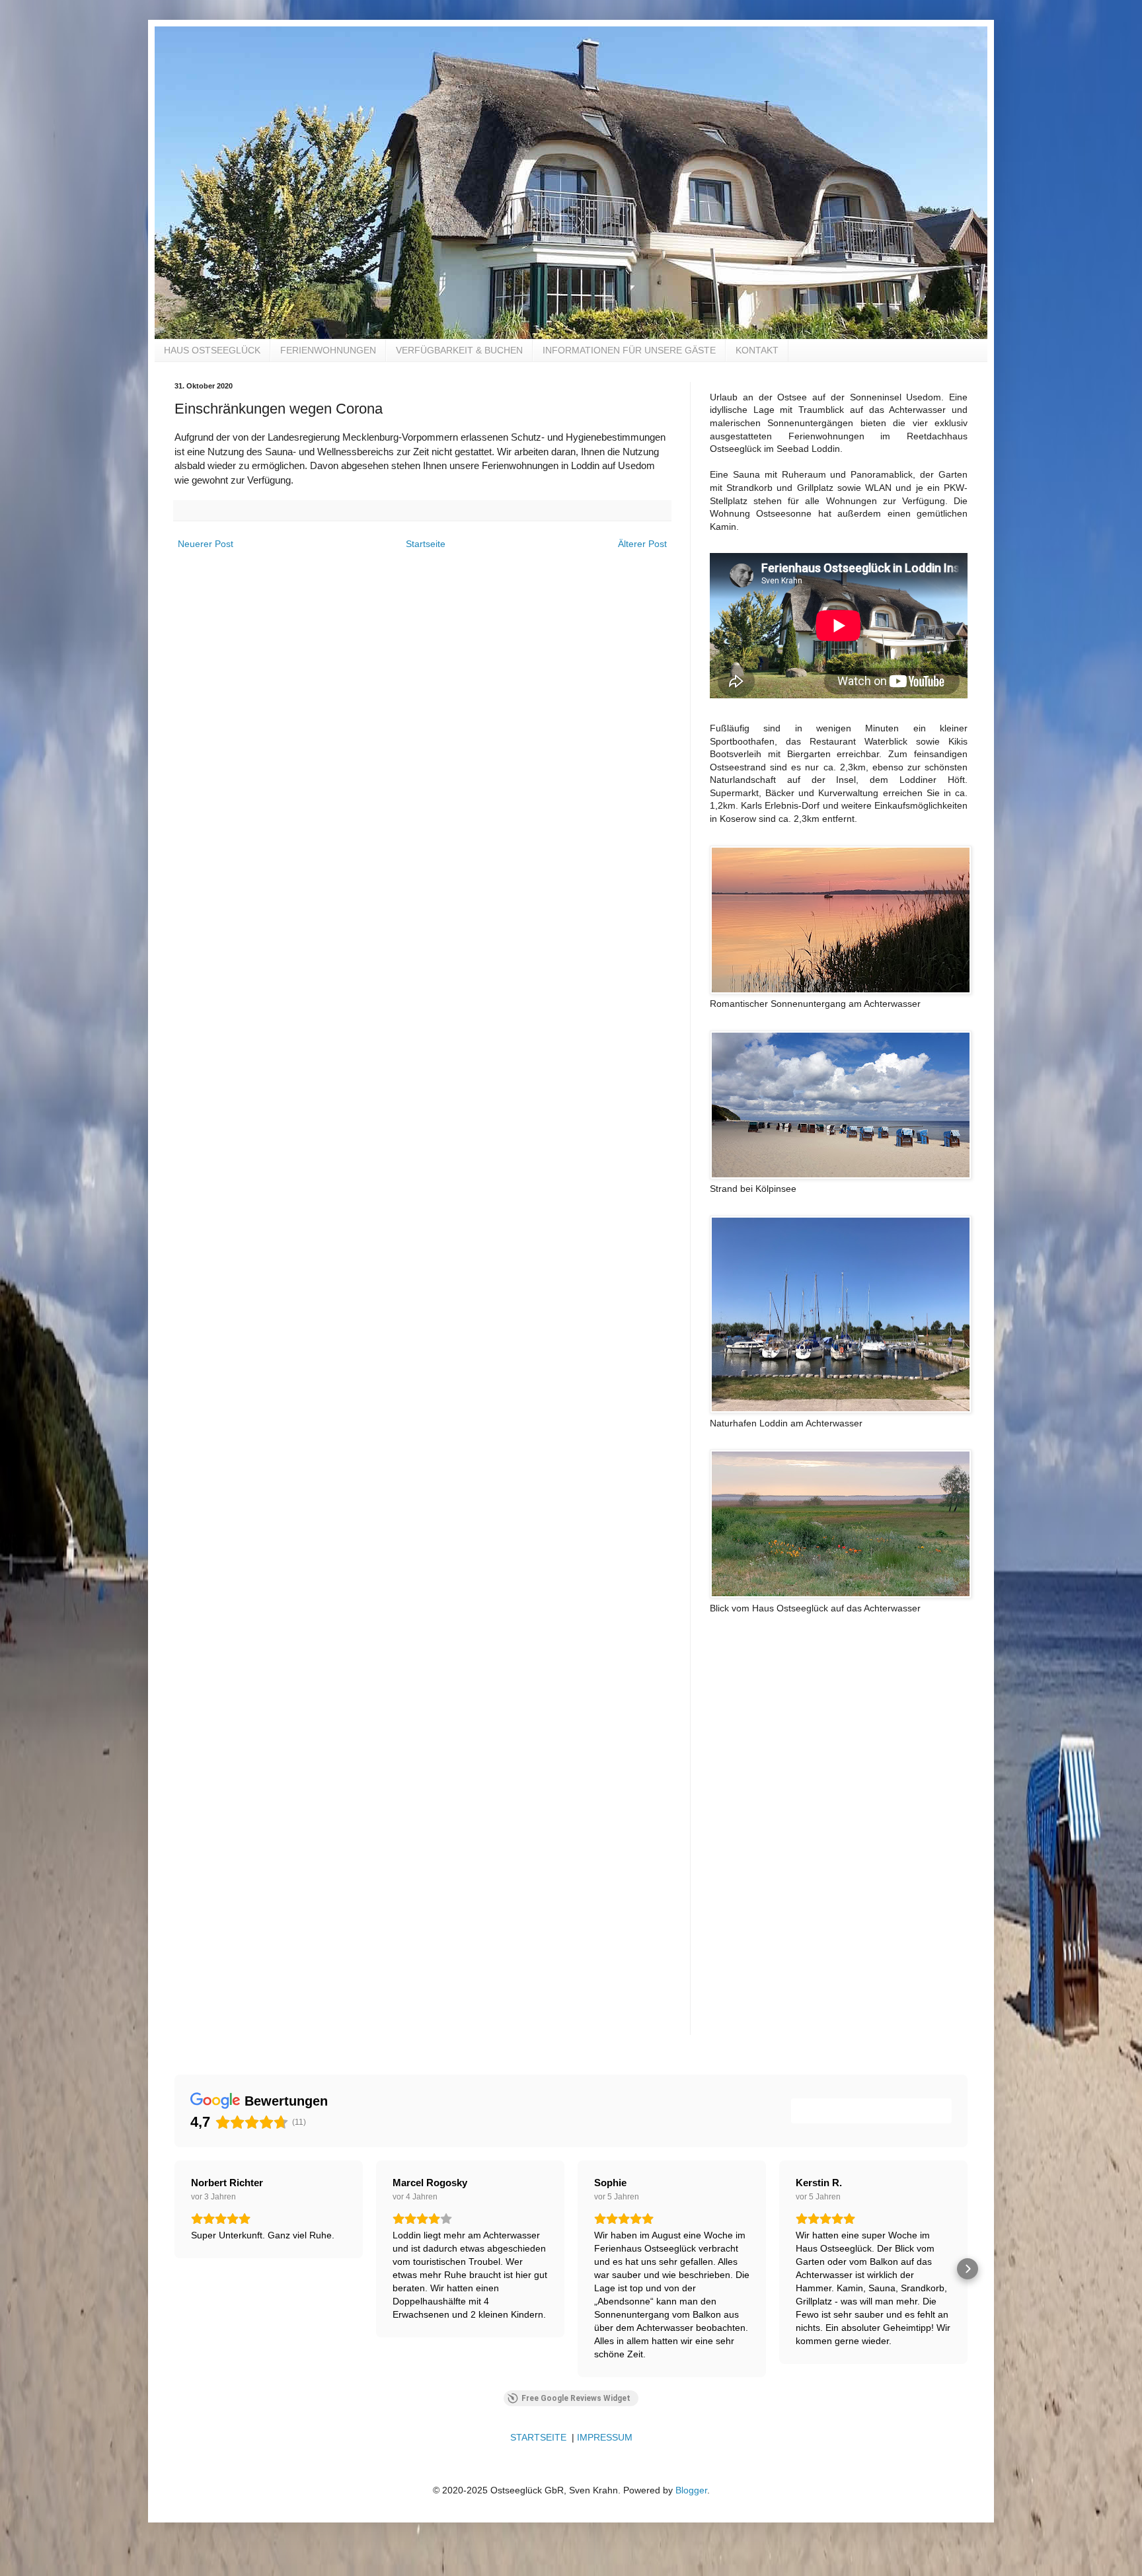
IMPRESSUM (605, 2437)
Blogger (691, 2490)
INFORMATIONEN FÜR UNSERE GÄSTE (629, 350)
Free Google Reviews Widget (576, 2398)
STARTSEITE (538, 2437)
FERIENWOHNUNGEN (328, 350)
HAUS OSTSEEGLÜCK (212, 350)
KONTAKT (757, 350)
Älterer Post (642, 544)
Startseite (426, 544)
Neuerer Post (206, 544)
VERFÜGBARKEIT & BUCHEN (459, 350)
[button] (174, 2269)
